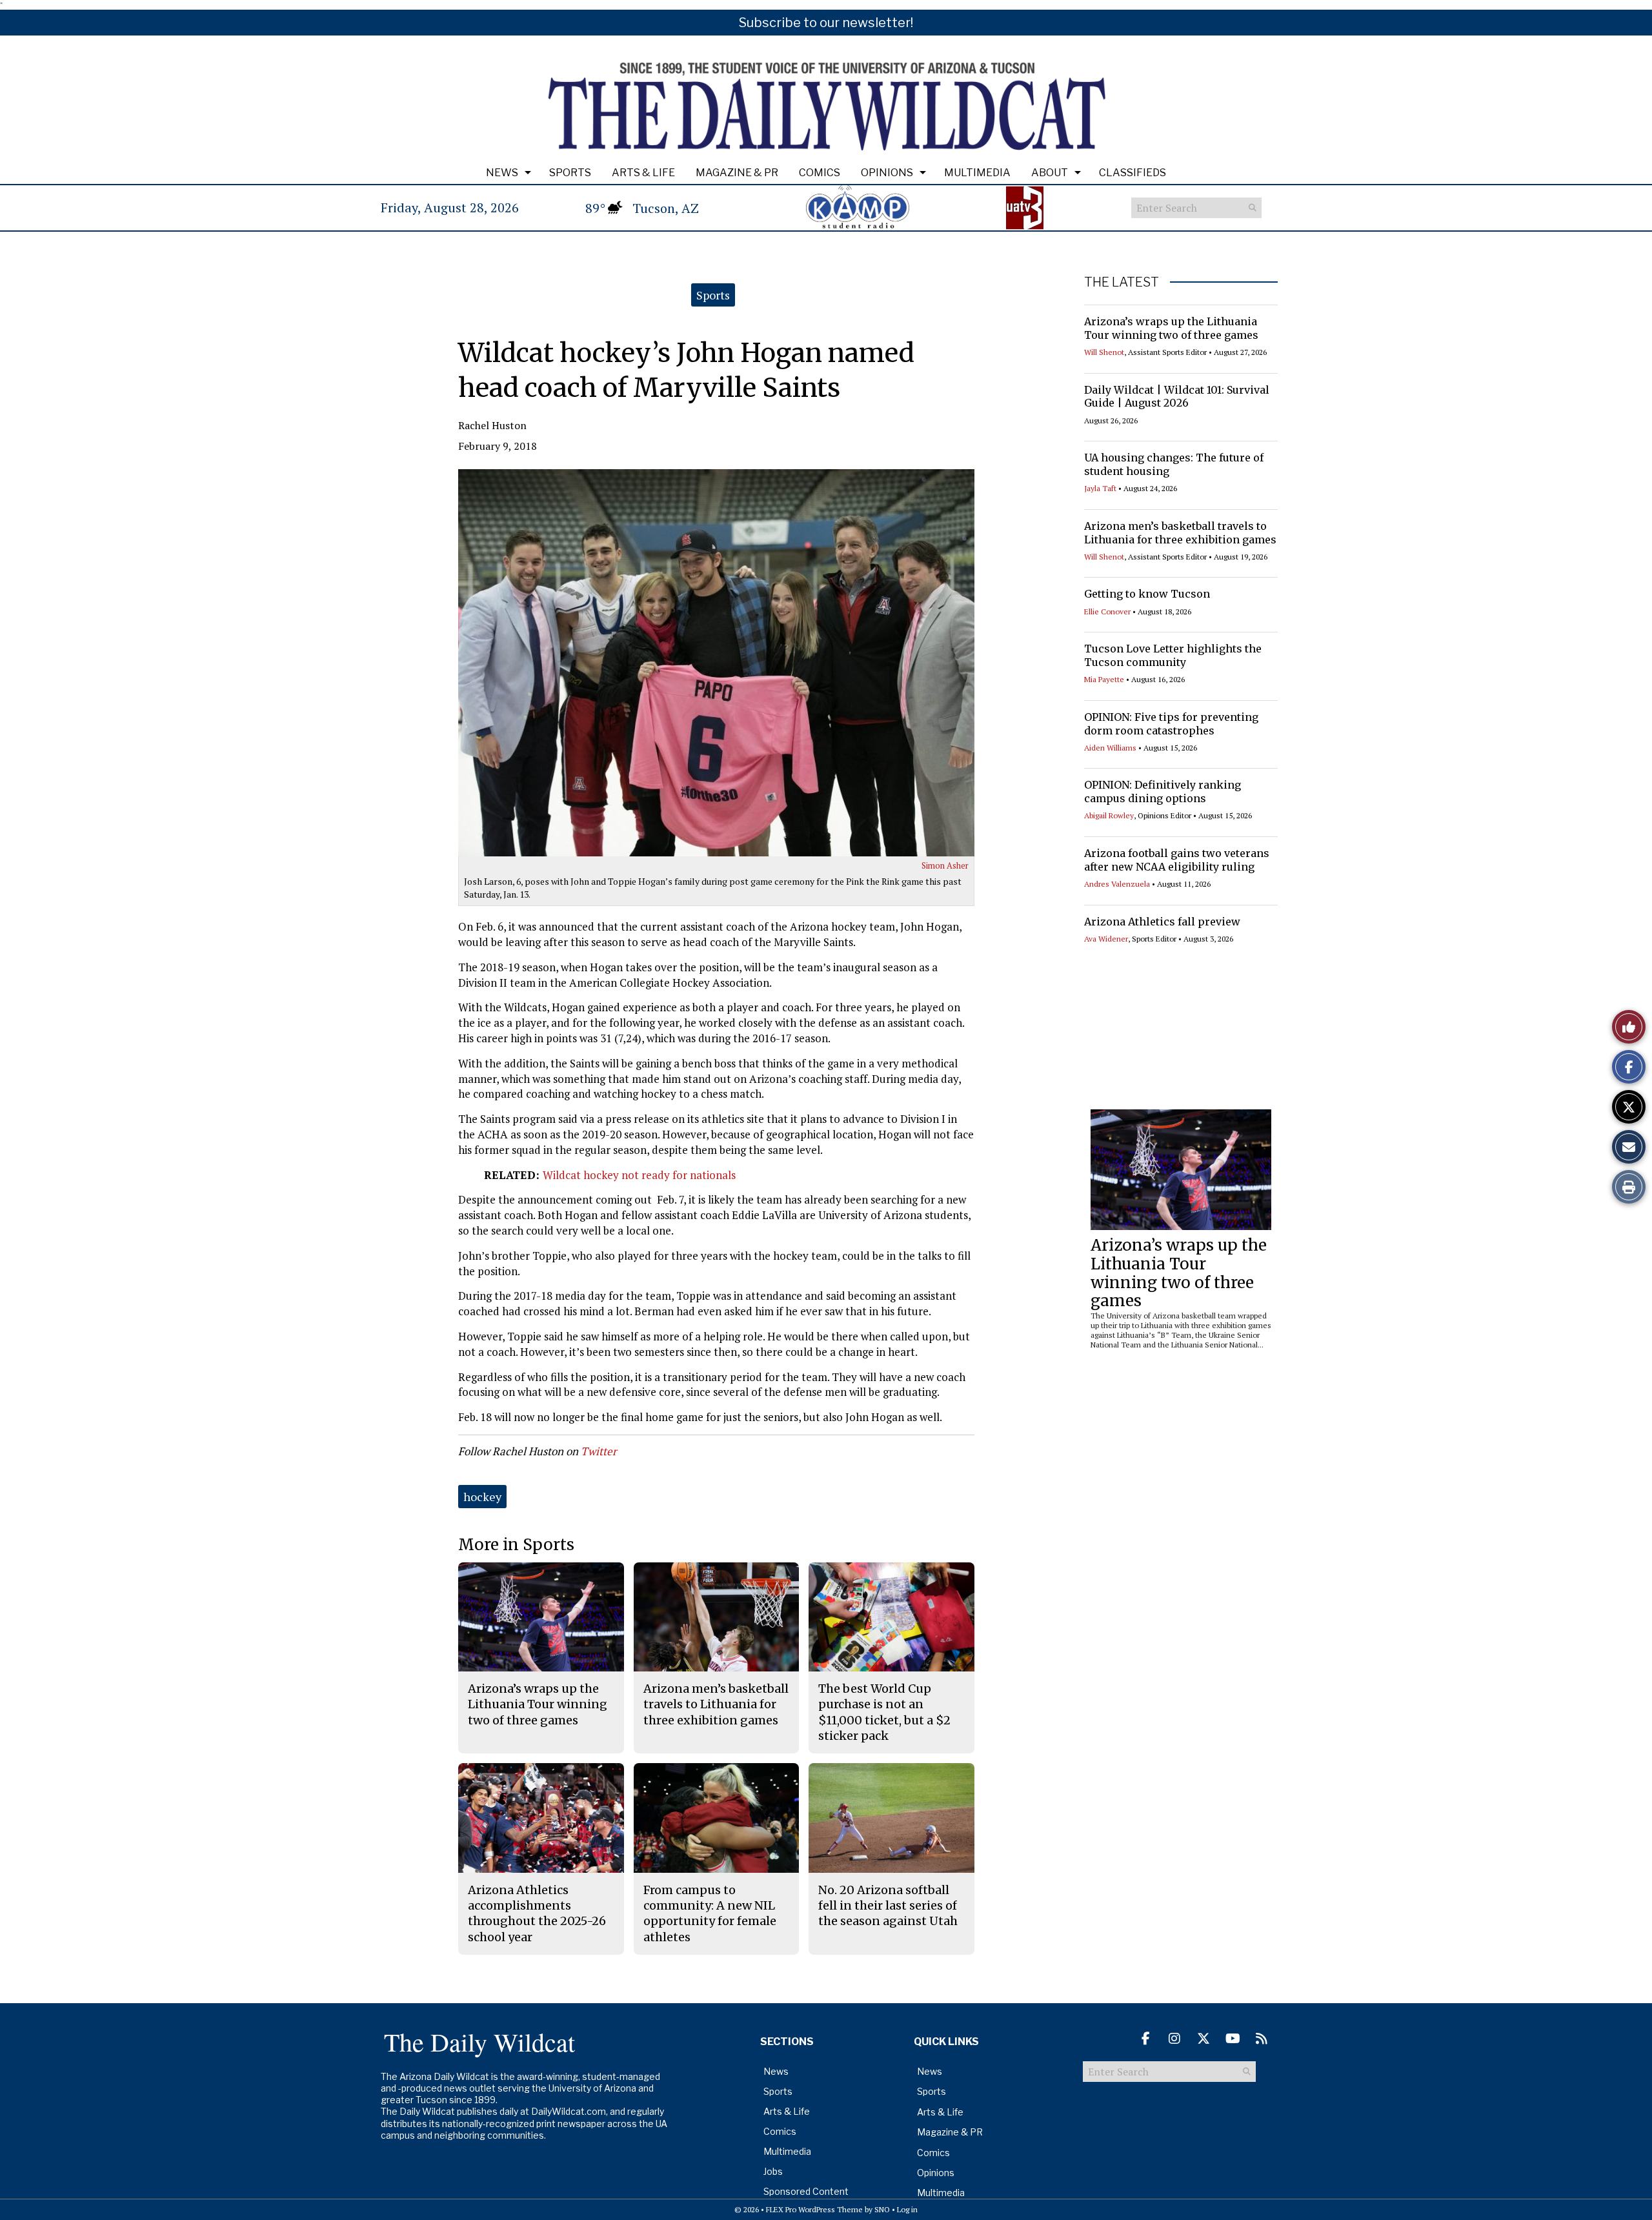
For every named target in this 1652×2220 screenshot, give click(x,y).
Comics (820, 173)
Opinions (887, 173)
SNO (882, 2209)
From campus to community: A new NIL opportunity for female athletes (710, 1913)
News (502, 173)
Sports (570, 173)
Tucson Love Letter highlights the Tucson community (1173, 655)
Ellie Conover (1107, 611)
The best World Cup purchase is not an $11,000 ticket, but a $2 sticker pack (884, 1712)
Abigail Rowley (1109, 815)
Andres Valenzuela (1117, 884)
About (1050, 173)
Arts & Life (643, 173)
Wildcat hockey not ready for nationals (639, 1175)
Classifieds (1133, 173)
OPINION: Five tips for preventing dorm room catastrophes (1171, 724)
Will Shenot (1104, 352)
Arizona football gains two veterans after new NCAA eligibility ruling (1177, 860)
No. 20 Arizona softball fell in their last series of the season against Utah (888, 1906)
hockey (482, 1497)
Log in (907, 2209)
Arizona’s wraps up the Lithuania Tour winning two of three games (1171, 328)
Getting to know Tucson (1147, 594)
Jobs (773, 2171)
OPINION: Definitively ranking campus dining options (1163, 792)
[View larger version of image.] (716, 663)
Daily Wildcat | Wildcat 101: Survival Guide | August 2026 (1177, 397)
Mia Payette (1104, 679)
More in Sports (516, 1545)
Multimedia (977, 173)
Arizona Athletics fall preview (1162, 922)
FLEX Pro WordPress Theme (814, 2209)
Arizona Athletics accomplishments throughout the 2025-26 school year (537, 1913)
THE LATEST (1122, 282)
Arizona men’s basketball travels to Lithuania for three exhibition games (1180, 533)
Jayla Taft (1100, 488)
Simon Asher (945, 865)
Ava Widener (1106, 939)
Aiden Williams (1110, 748)
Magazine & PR (737, 173)
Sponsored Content (806, 2191)
